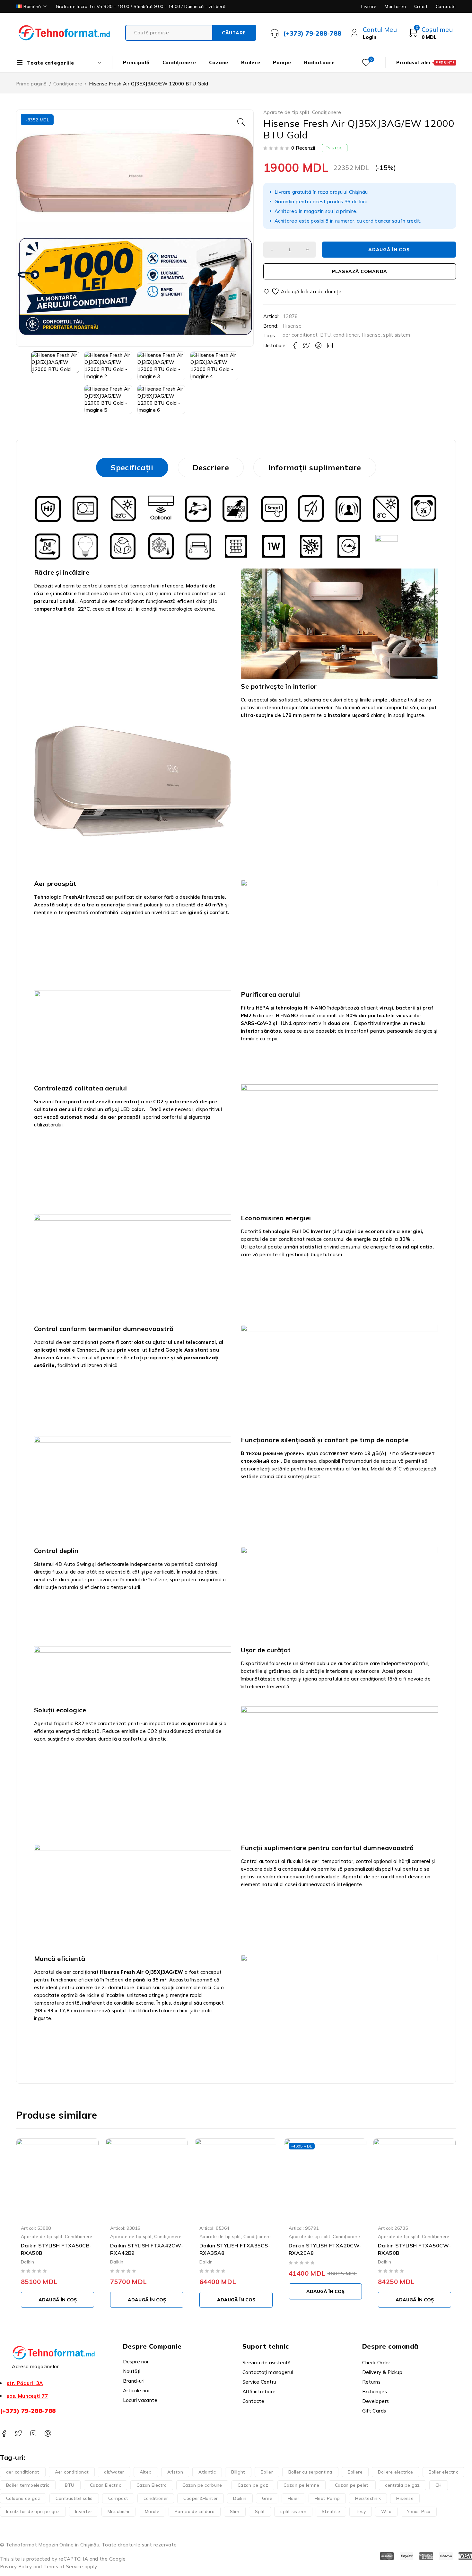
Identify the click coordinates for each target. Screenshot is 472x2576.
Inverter (84, 2511)
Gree (267, 2498)
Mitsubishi (118, 2511)
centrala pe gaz (402, 2485)
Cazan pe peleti (352, 2485)
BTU (325, 335)
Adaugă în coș (389, 250)
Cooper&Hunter (201, 2498)
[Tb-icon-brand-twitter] (18, 2434)
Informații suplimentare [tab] (315, 467)
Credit (421, 6)
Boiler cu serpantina (310, 2472)
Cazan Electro (152, 2485)
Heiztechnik (368, 2498)
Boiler (267, 2472)
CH (439, 2485)
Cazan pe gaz (253, 2485)
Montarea (395, 6)
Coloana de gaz (23, 2498)
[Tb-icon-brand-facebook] (4, 2434)
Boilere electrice (395, 2472)
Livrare (369, 6)
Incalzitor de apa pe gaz (33, 2511)
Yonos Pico (419, 2511)
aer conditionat (300, 335)
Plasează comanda (360, 271)
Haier (293, 2498)
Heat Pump (327, 2498)
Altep (146, 2472)
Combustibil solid (74, 2498)
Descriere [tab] (211, 467)
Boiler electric (444, 2472)
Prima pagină (31, 84)
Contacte (446, 6)
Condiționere (68, 84)
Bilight (238, 2472)
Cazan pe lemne (301, 2485)
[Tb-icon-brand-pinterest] (48, 2434)
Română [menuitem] (32, 6)
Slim (235, 2511)
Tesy (361, 2511)
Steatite (331, 2511)
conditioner (346, 335)
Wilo (386, 2511)
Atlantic (207, 2472)
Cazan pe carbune (202, 2485)
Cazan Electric (105, 2485)
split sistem (397, 335)
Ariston (175, 2472)
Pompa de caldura (195, 2511)
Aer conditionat (72, 2472)
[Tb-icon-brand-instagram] (33, 2434)
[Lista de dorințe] (303, 291)
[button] (241, 122)
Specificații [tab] (132, 467)
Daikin (27, 2261)
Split (260, 2511)
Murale (152, 2511)
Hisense (292, 326)
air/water (114, 2472)
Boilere (355, 2472)
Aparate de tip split (287, 112)
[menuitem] (32, 6)
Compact (118, 2498)
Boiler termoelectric (28, 2485)
